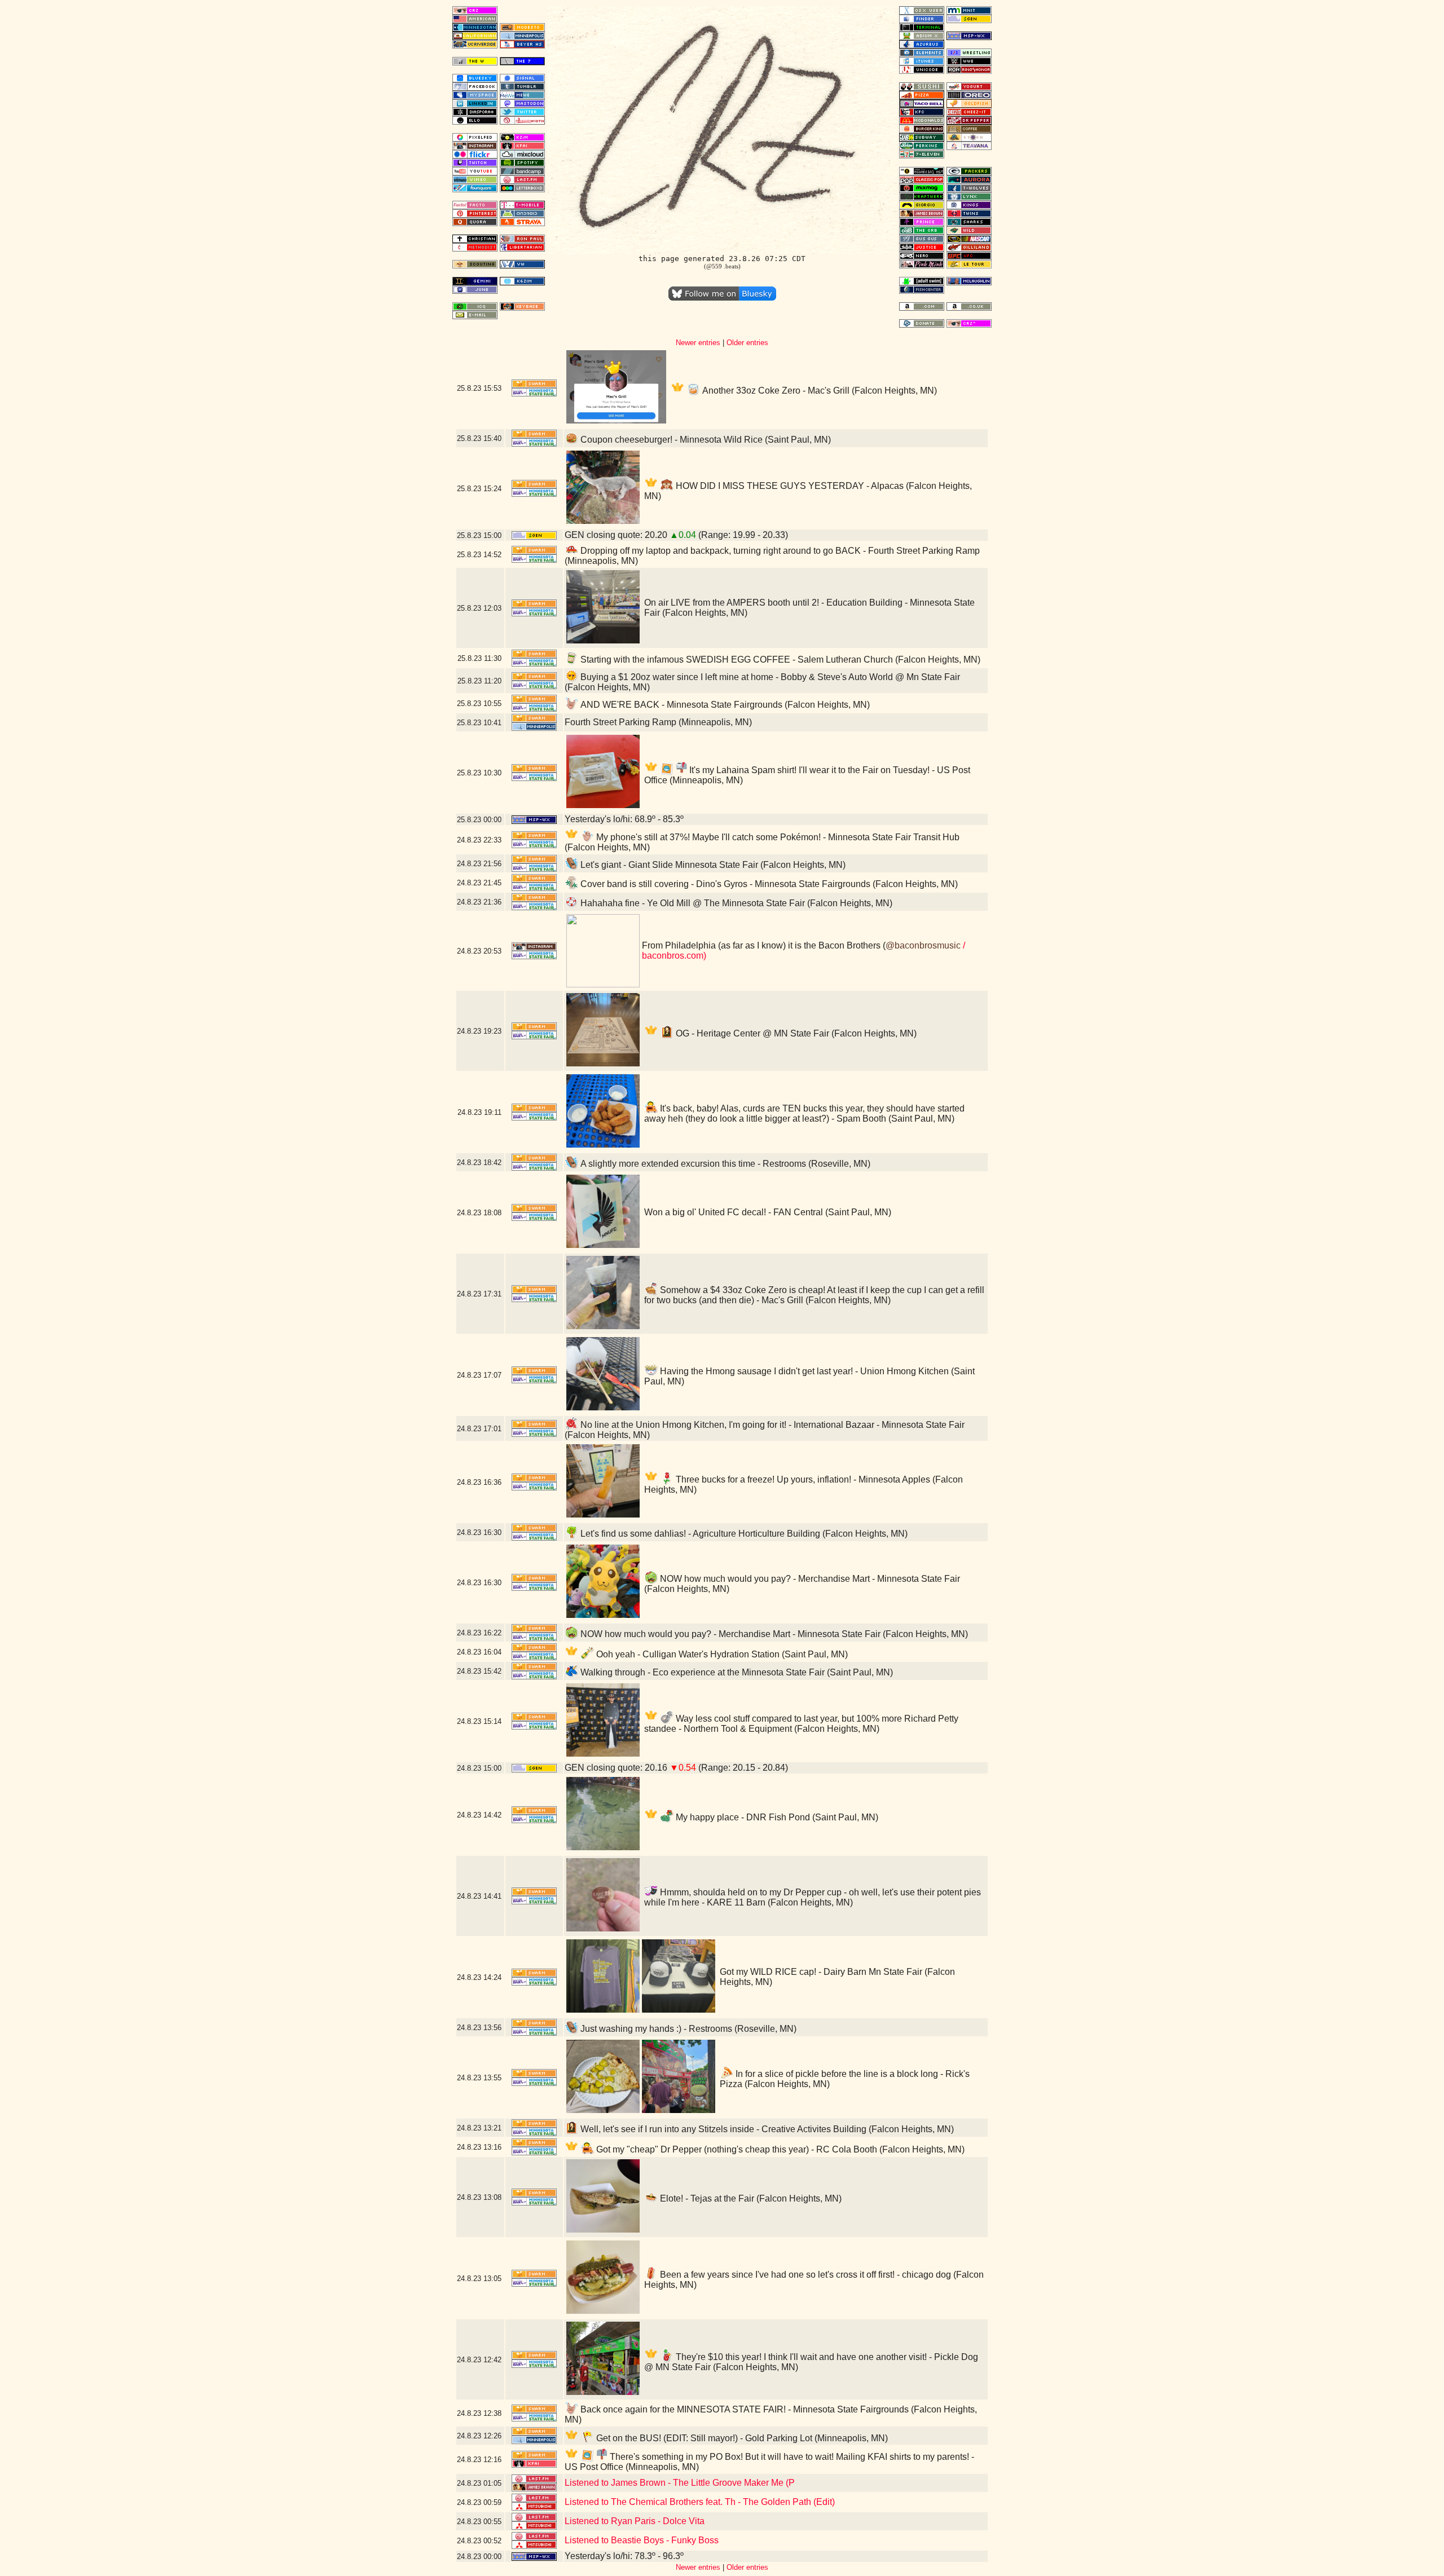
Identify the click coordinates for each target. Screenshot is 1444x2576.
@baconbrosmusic (923, 945)
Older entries (747, 343)
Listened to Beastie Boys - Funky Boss (642, 2540)
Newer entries (698, 343)
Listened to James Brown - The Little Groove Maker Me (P (680, 2483)
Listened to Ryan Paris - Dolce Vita (635, 2521)
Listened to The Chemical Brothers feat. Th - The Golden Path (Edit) (700, 2502)
